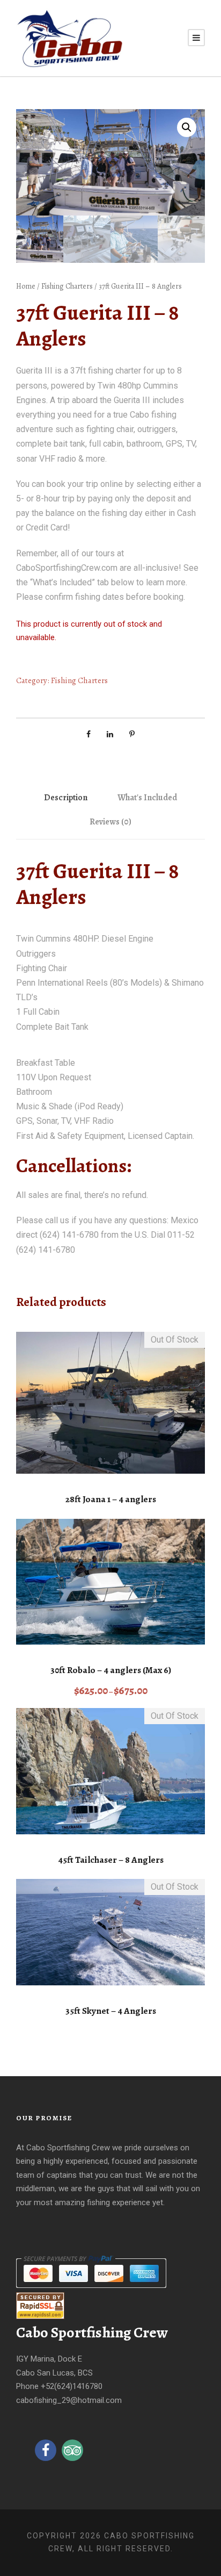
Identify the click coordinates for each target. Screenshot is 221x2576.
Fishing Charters (67, 286)
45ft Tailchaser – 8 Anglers (111, 1860)
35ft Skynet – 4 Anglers (111, 2011)
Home (26, 286)
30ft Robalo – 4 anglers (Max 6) (111, 1670)
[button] (187, 127)
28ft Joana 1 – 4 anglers (111, 1499)
